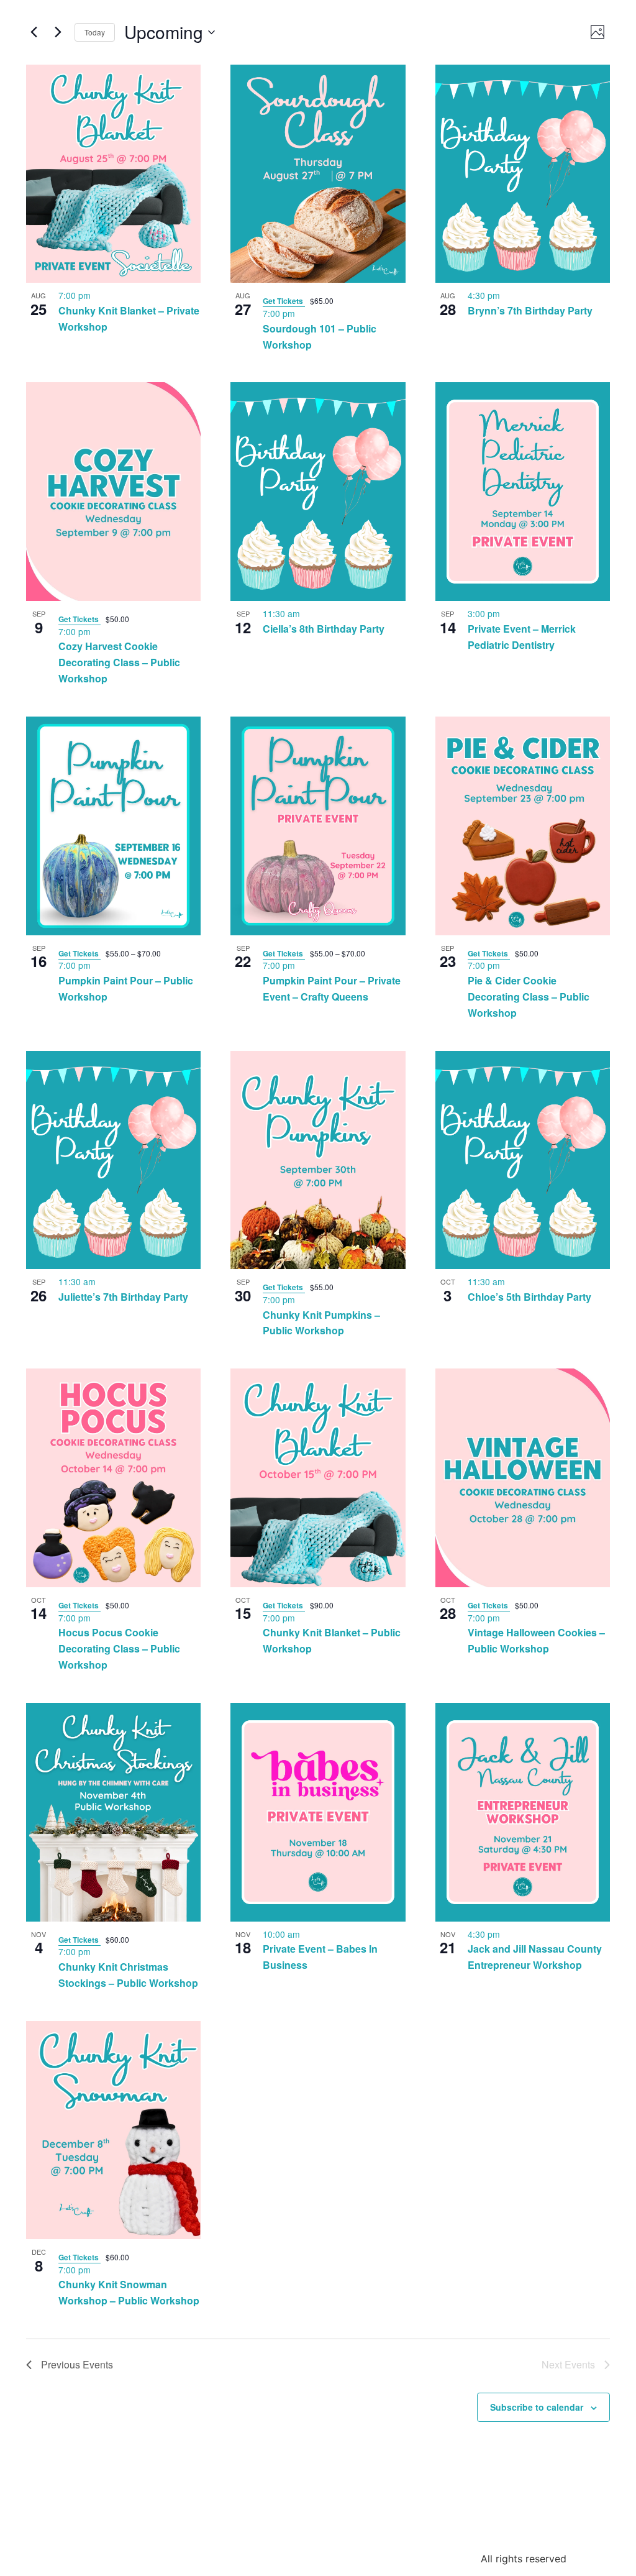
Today (95, 32)
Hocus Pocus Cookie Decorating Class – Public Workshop (119, 1648)
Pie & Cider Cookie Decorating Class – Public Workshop (529, 997)
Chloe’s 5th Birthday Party (529, 1297)
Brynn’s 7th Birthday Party (530, 310)
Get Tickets (284, 301)
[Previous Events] (34, 32)
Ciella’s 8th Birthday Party (324, 629)
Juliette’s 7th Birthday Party (123, 1297)
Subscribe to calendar (537, 2407)
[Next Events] (58, 32)
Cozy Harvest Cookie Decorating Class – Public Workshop (119, 662)
